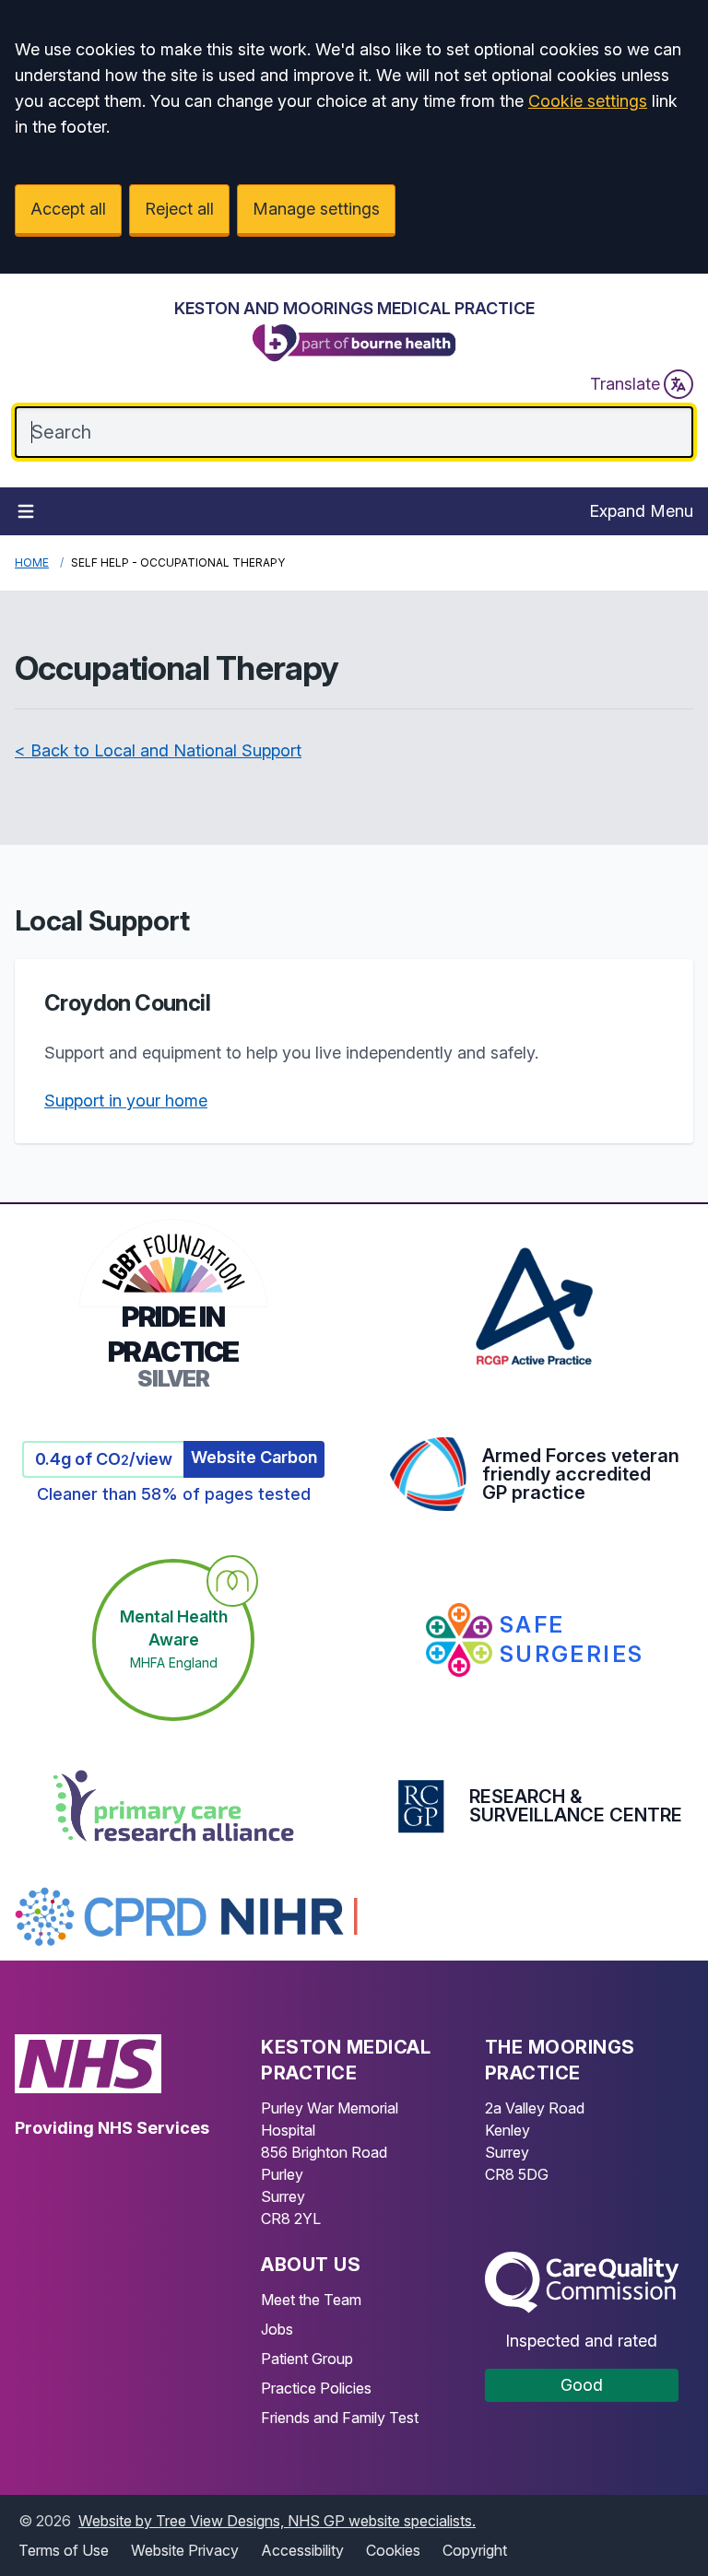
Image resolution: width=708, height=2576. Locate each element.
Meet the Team (311, 2300)
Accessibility (302, 2550)
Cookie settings (588, 101)
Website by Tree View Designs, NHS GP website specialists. (277, 2521)
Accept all (68, 209)
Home (32, 562)
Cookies (393, 2550)
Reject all (179, 209)
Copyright (475, 2550)
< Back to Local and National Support (158, 750)
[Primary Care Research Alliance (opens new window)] (173, 1806)
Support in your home (126, 1101)
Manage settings (316, 209)
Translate (625, 384)
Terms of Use (64, 2550)
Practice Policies (316, 2388)
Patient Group (307, 2359)
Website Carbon (254, 1457)
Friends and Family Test (340, 2418)
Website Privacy (185, 2550)
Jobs (277, 2329)
